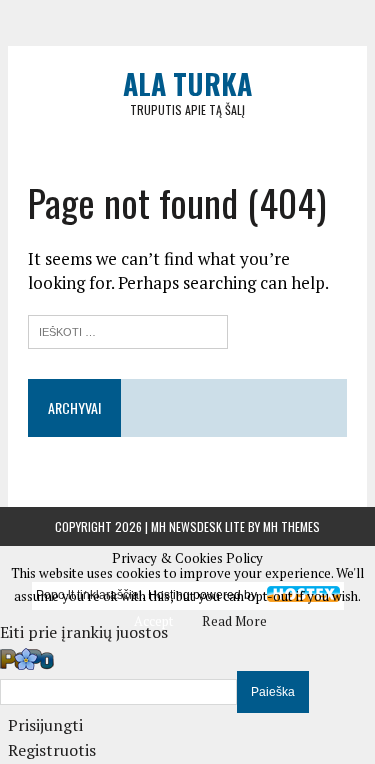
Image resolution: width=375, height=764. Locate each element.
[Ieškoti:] (128, 329)
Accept (153, 621)
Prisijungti (45, 725)
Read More (234, 621)
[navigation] (187, 704)
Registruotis (52, 750)
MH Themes (291, 526)
